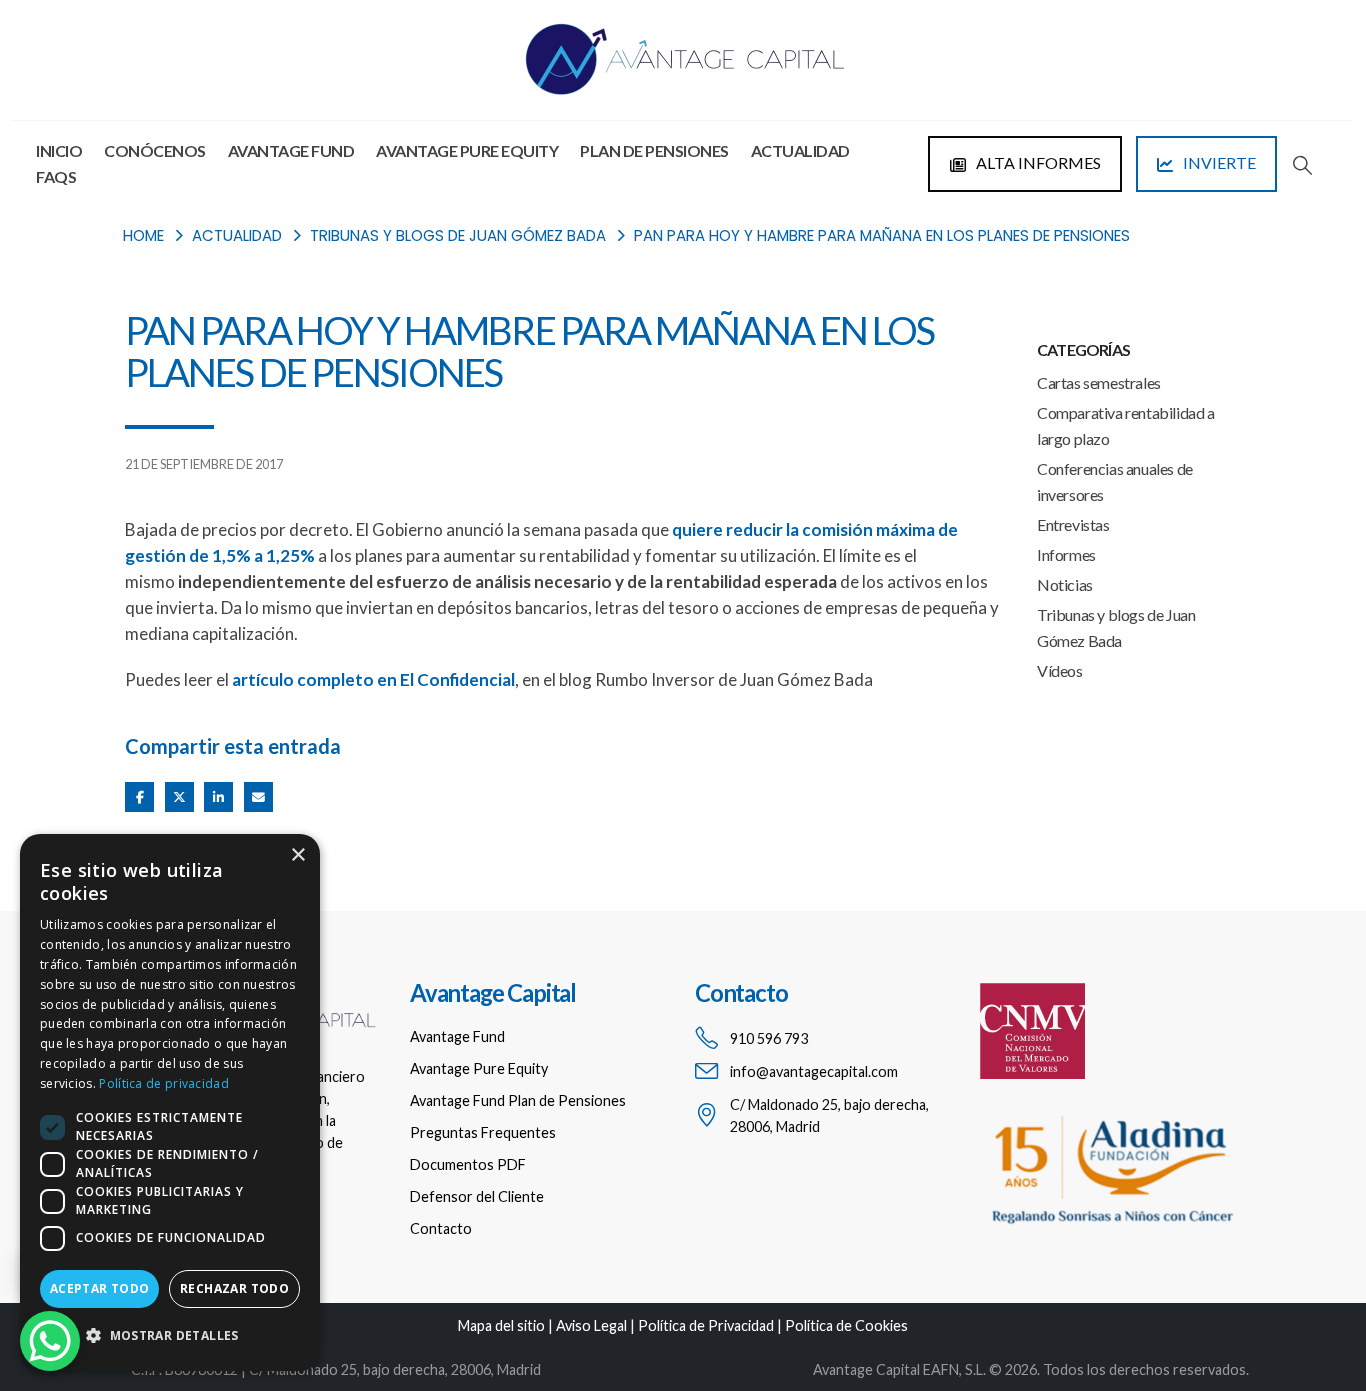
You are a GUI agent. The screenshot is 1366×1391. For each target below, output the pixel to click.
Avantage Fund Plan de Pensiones (518, 1100)
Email (258, 796)
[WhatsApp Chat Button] (50, 1341)
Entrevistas (1073, 524)
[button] (1302, 165)
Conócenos (155, 150)
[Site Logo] (683, 60)
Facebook (139, 796)
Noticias (1065, 584)
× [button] (297, 855)
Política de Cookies (846, 1325)
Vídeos (1060, 670)
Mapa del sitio (501, 1325)
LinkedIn (218, 796)
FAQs (56, 176)
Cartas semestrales (1099, 382)
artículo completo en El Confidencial (373, 679)
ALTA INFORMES (1037, 162)
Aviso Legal (591, 1325)
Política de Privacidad (706, 1325)
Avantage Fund (291, 150)
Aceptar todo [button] (100, 1288)
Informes (1066, 554)
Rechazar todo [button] (234, 1288)
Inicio (59, 150)
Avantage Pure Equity (467, 150)
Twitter (179, 796)
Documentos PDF (468, 1164)
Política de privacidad (164, 1083)
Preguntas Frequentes (483, 1132)
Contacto (441, 1228)
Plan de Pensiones (654, 150)
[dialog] (170, 1102)
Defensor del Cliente (477, 1196)
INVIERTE (1218, 162)
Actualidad (800, 150)
